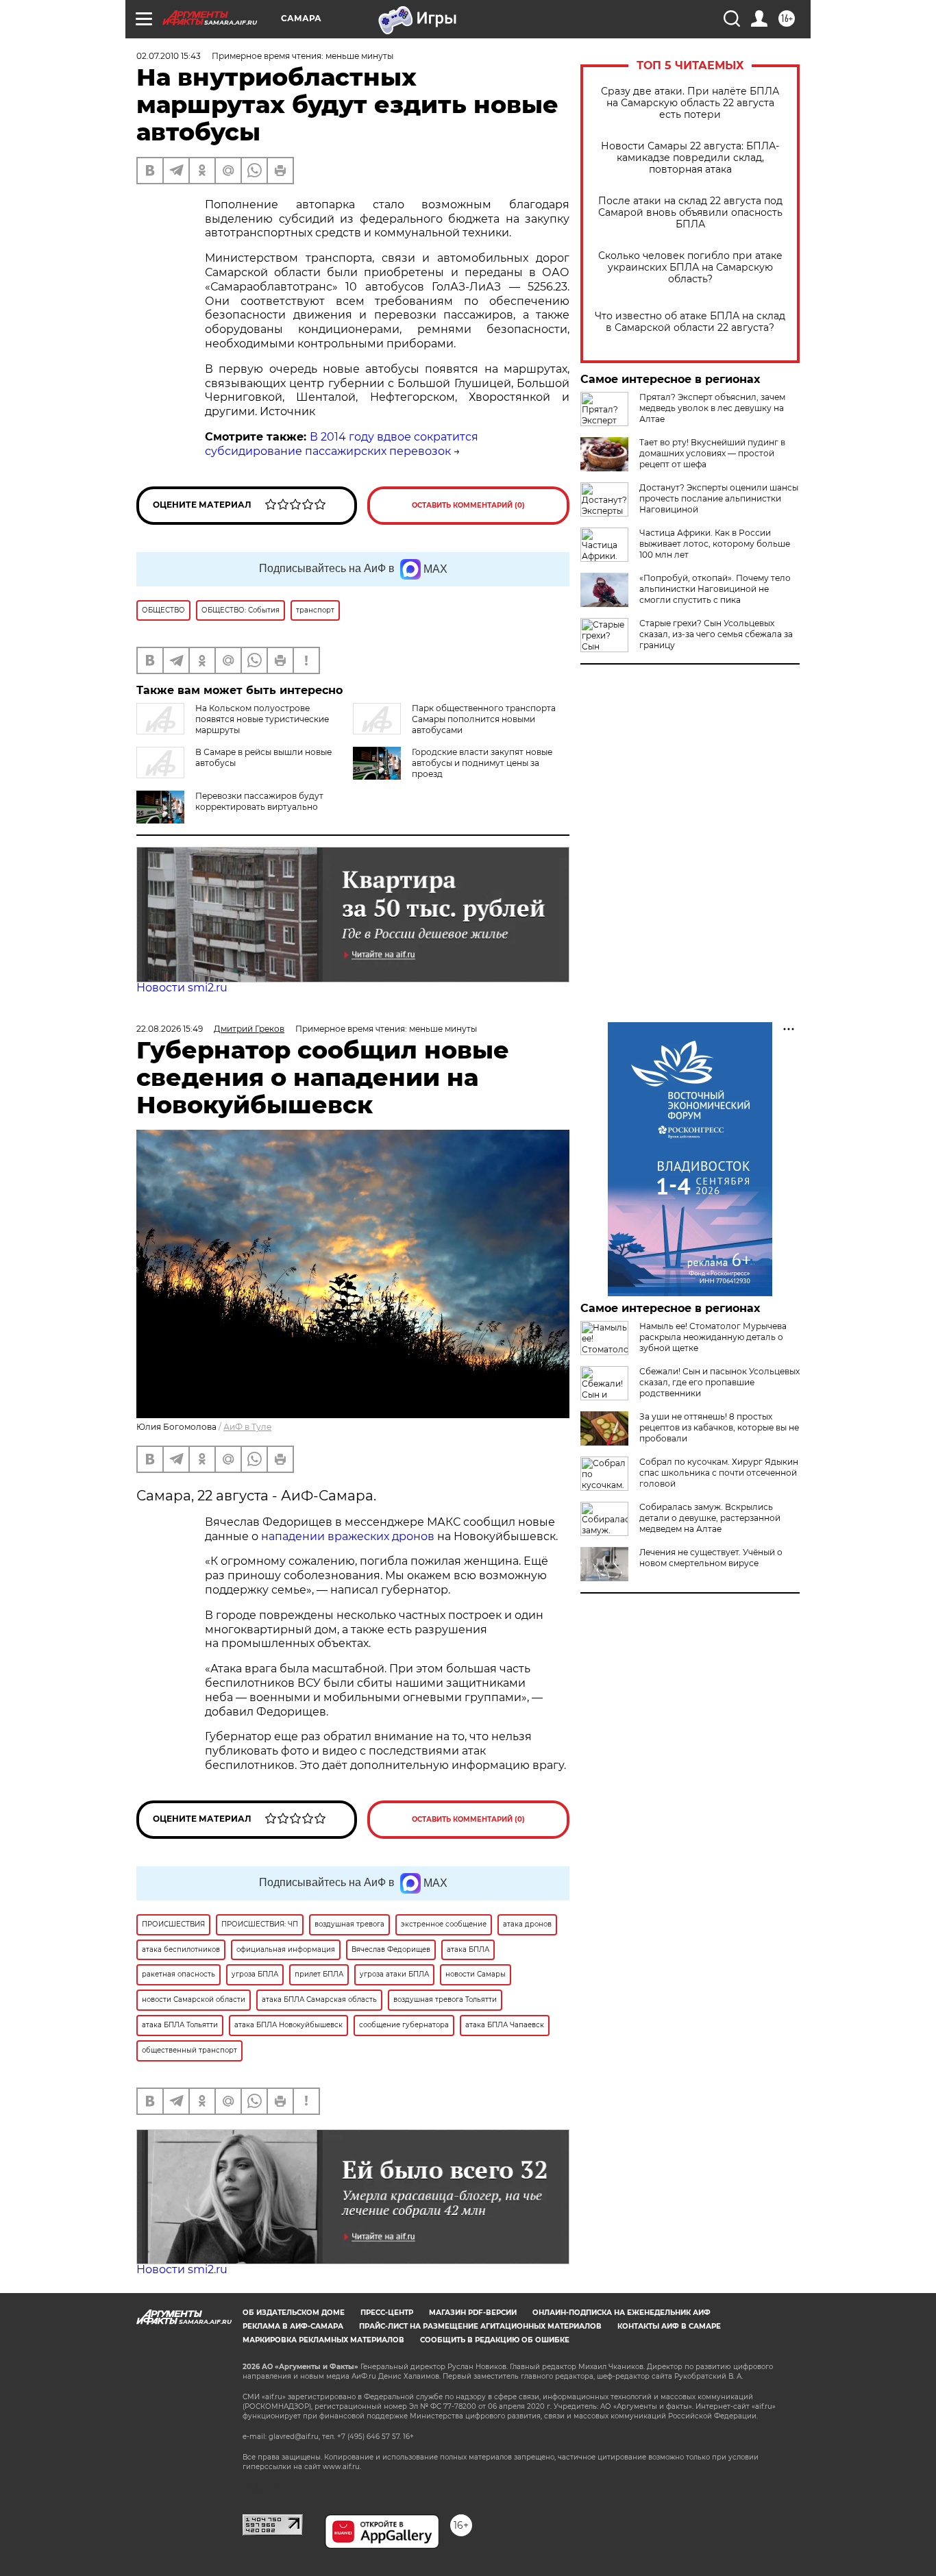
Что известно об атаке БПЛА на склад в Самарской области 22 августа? (690, 322)
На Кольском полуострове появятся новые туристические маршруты (262, 719)
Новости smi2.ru (182, 988)
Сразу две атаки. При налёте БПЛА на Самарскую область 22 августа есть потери (690, 103)
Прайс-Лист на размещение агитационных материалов (480, 2326)
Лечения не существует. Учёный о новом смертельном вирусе (711, 1558)
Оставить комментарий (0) (468, 505)
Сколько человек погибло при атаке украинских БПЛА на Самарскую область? (690, 268)
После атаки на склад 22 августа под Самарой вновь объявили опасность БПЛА (690, 213)
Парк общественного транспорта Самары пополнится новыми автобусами (484, 719)
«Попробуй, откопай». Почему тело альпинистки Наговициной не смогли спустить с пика (715, 589)
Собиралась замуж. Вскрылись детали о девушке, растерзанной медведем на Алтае (710, 1518)
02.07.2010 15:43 (169, 56)
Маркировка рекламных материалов (323, 2340)
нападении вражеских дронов (348, 1536)
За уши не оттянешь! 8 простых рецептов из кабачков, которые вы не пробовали (719, 1427)
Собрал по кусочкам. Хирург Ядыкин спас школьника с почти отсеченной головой (719, 1473)
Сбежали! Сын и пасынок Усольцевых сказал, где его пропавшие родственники (719, 1382)
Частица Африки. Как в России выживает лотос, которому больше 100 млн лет (715, 544)
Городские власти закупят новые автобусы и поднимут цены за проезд (482, 763)
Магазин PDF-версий (473, 2313)
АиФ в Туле (247, 1427)
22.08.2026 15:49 (170, 1029)
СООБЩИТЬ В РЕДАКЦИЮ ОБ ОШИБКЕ (495, 2340)
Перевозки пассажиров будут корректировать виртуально (259, 801)
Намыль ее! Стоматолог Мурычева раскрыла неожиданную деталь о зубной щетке (713, 1337)
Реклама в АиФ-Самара (293, 2326)
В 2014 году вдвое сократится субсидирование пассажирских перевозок (342, 444)
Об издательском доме (294, 2313)
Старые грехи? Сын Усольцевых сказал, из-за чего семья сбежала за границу (716, 634)
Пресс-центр (387, 2313)
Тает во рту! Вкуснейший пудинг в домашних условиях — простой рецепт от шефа (712, 453)
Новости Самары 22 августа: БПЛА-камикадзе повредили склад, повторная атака (690, 158)
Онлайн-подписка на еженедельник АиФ (621, 2313)
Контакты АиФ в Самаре (669, 2326)
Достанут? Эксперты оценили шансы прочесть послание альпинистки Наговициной (719, 498)
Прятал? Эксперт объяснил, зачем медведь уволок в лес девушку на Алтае (712, 408)
